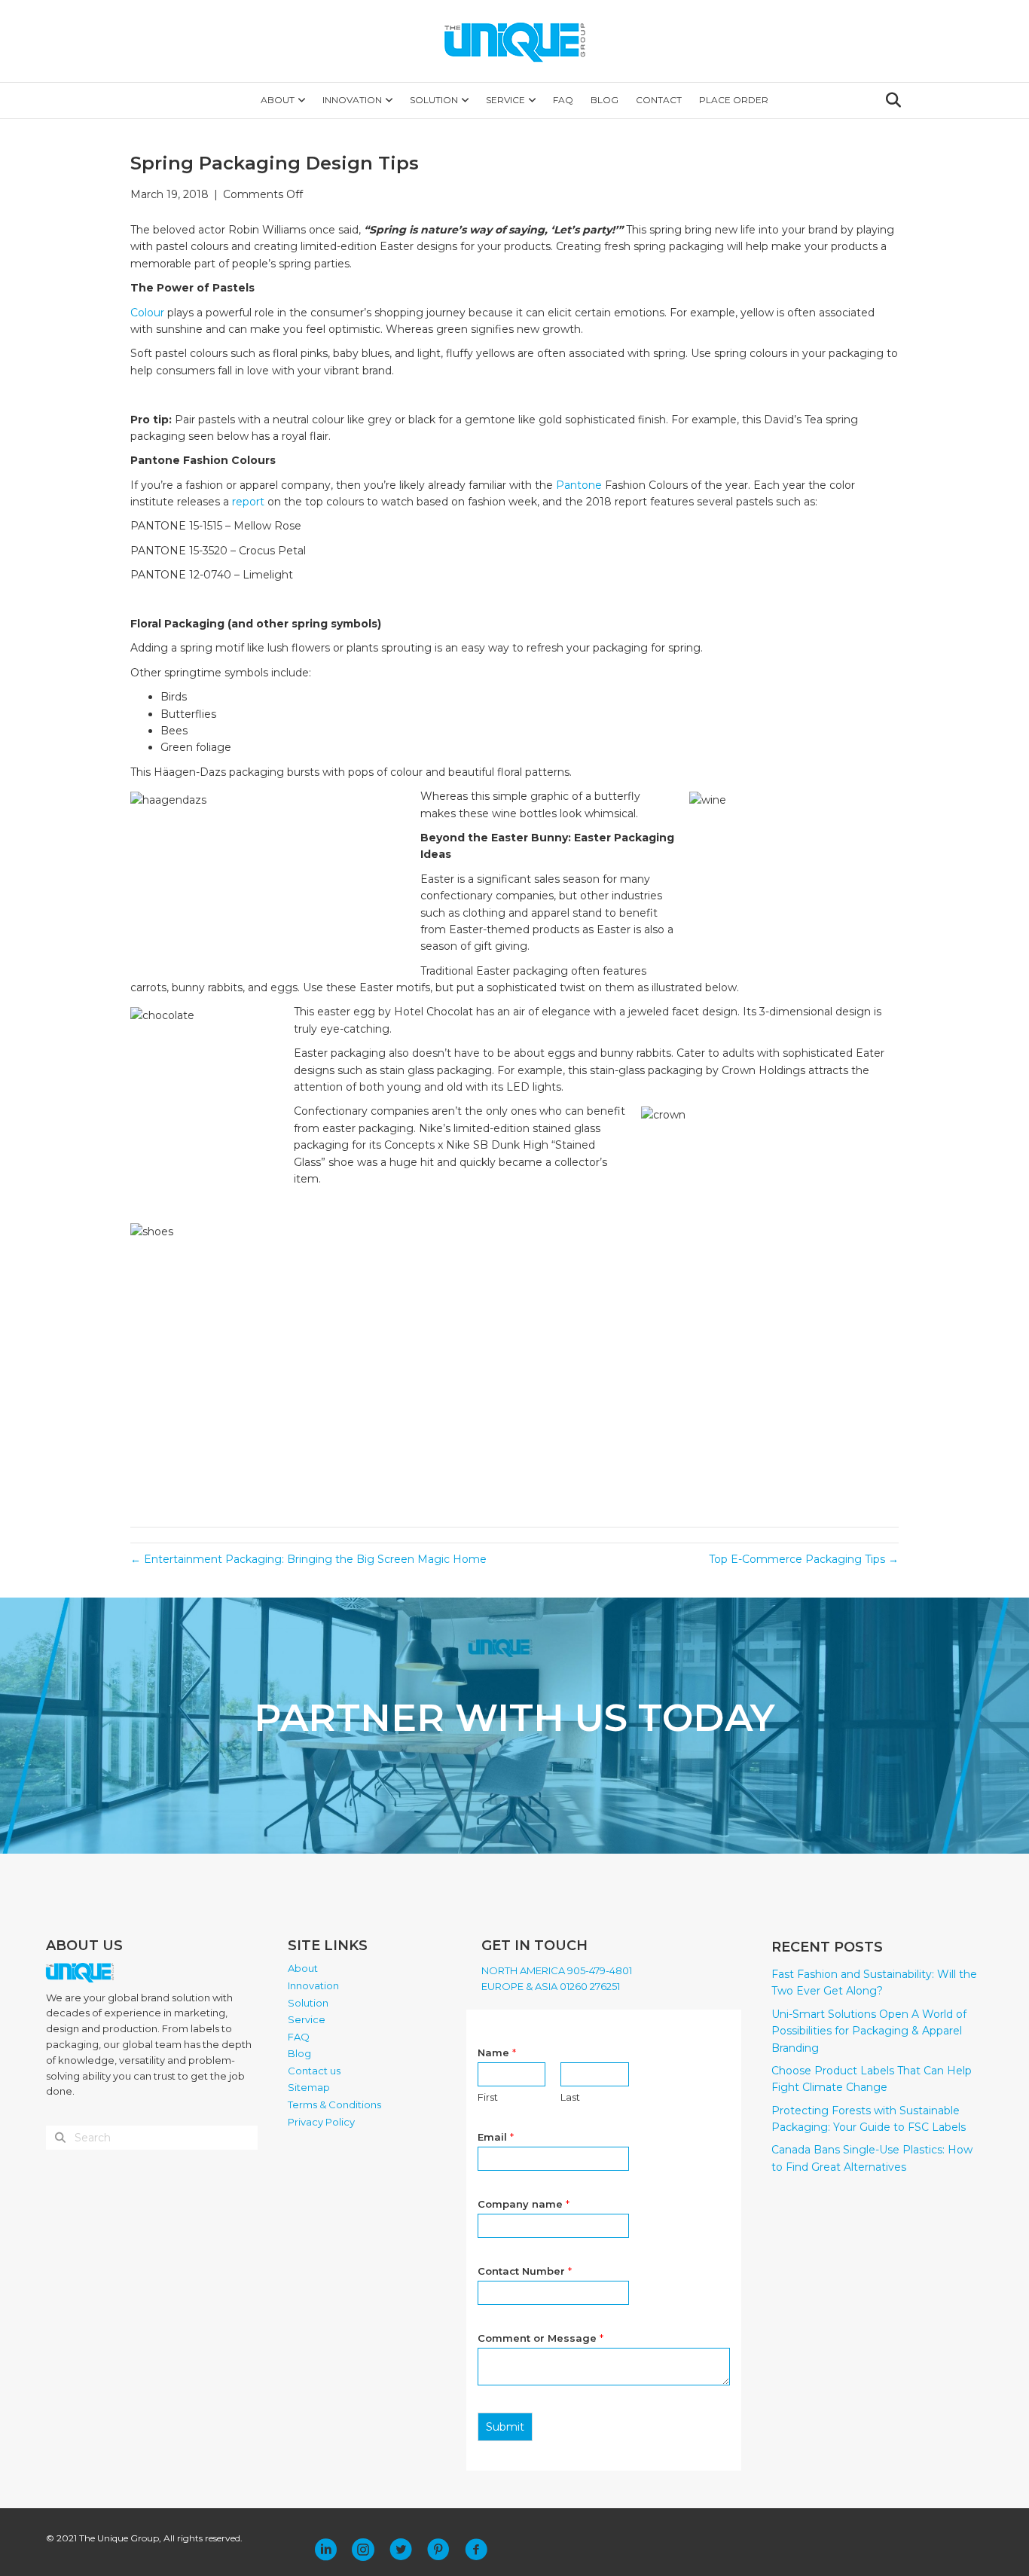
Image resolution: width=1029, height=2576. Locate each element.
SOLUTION (434, 100)
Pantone (580, 485)
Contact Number (525, 2271)
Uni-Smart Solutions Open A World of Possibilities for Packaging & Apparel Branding (869, 2031)
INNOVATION (352, 100)
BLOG (605, 100)
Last (570, 2097)
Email (496, 2137)
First (488, 2097)
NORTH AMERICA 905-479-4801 (557, 1970)
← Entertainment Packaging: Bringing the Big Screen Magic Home (308, 1559)
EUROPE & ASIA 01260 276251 (551, 1986)
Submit (505, 2427)
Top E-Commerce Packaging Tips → (804, 1559)
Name (497, 2053)
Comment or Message (540, 2338)
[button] (325, 2550)
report (248, 502)
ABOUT (278, 100)
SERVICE (505, 100)
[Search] (889, 100)
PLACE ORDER (734, 100)
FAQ (563, 100)
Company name (524, 2204)
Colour (149, 313)
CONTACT (659, 100)
